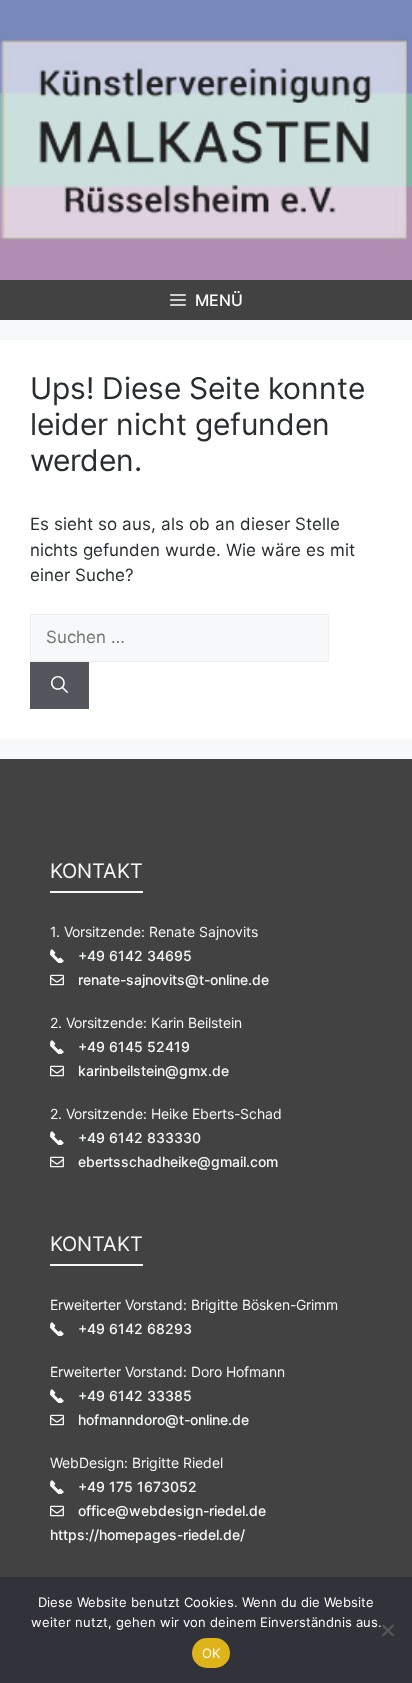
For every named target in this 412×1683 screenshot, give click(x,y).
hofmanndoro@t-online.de (163, 1419)
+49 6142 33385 (135, 1395)
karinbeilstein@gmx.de (153, 1070)
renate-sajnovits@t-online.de (173, 979)
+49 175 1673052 (137, 1486)
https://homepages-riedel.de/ (147, 1534)
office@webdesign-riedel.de (172, 1510)
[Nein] (387, 1630)
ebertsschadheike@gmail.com (178, 1161)
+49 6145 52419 (134, 1046)
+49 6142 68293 (135, 1328)
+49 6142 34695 (135, 955)
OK (211, 1653)
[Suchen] (59, 686)
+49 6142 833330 (139, 1137)
